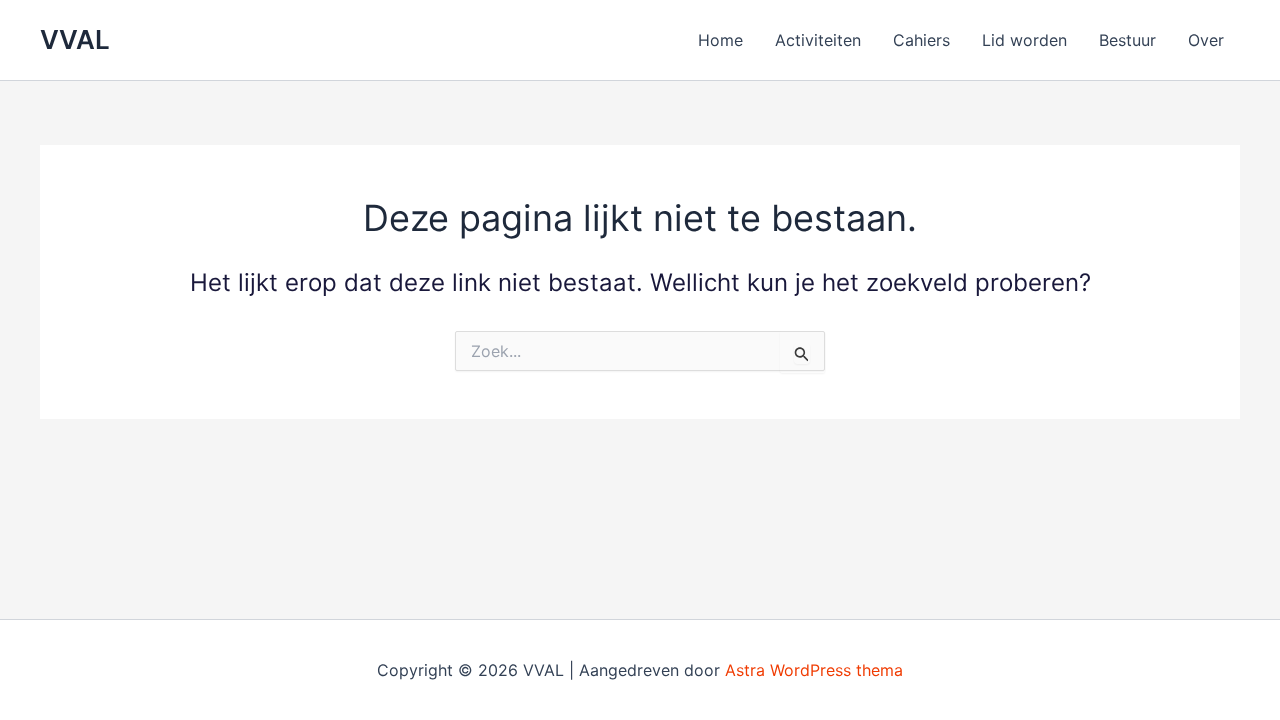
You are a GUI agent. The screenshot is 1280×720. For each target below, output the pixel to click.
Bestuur (1127, 40)
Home (720, 40)
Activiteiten (818, 40)
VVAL (75, 39)
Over (1206, 40)
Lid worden (1024, 40)
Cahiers (921, 40)
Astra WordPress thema (814, 670)
